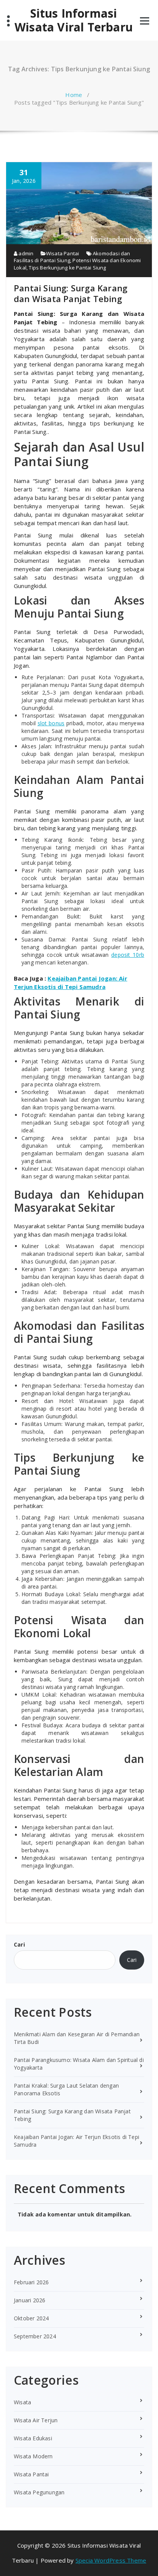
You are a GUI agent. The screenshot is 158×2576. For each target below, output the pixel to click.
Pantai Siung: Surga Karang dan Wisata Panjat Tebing (71, 293)
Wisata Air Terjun (36, 2420)
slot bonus (51, 723)
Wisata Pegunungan (39, 2492)
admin (25, 253)
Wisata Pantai (63, 253)
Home (74, 95)
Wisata (22, 2402)
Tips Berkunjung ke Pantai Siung (67, 268)
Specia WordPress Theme (111, 2560)
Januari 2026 (30, 2300)
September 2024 (35, 2336)
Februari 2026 (31, 2282)
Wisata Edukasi (33, 2438)
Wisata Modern (33, 2456)
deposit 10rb (128, 955)
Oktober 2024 (31, 2318)
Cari (19, 1944)
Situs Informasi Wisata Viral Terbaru (74, 20)
